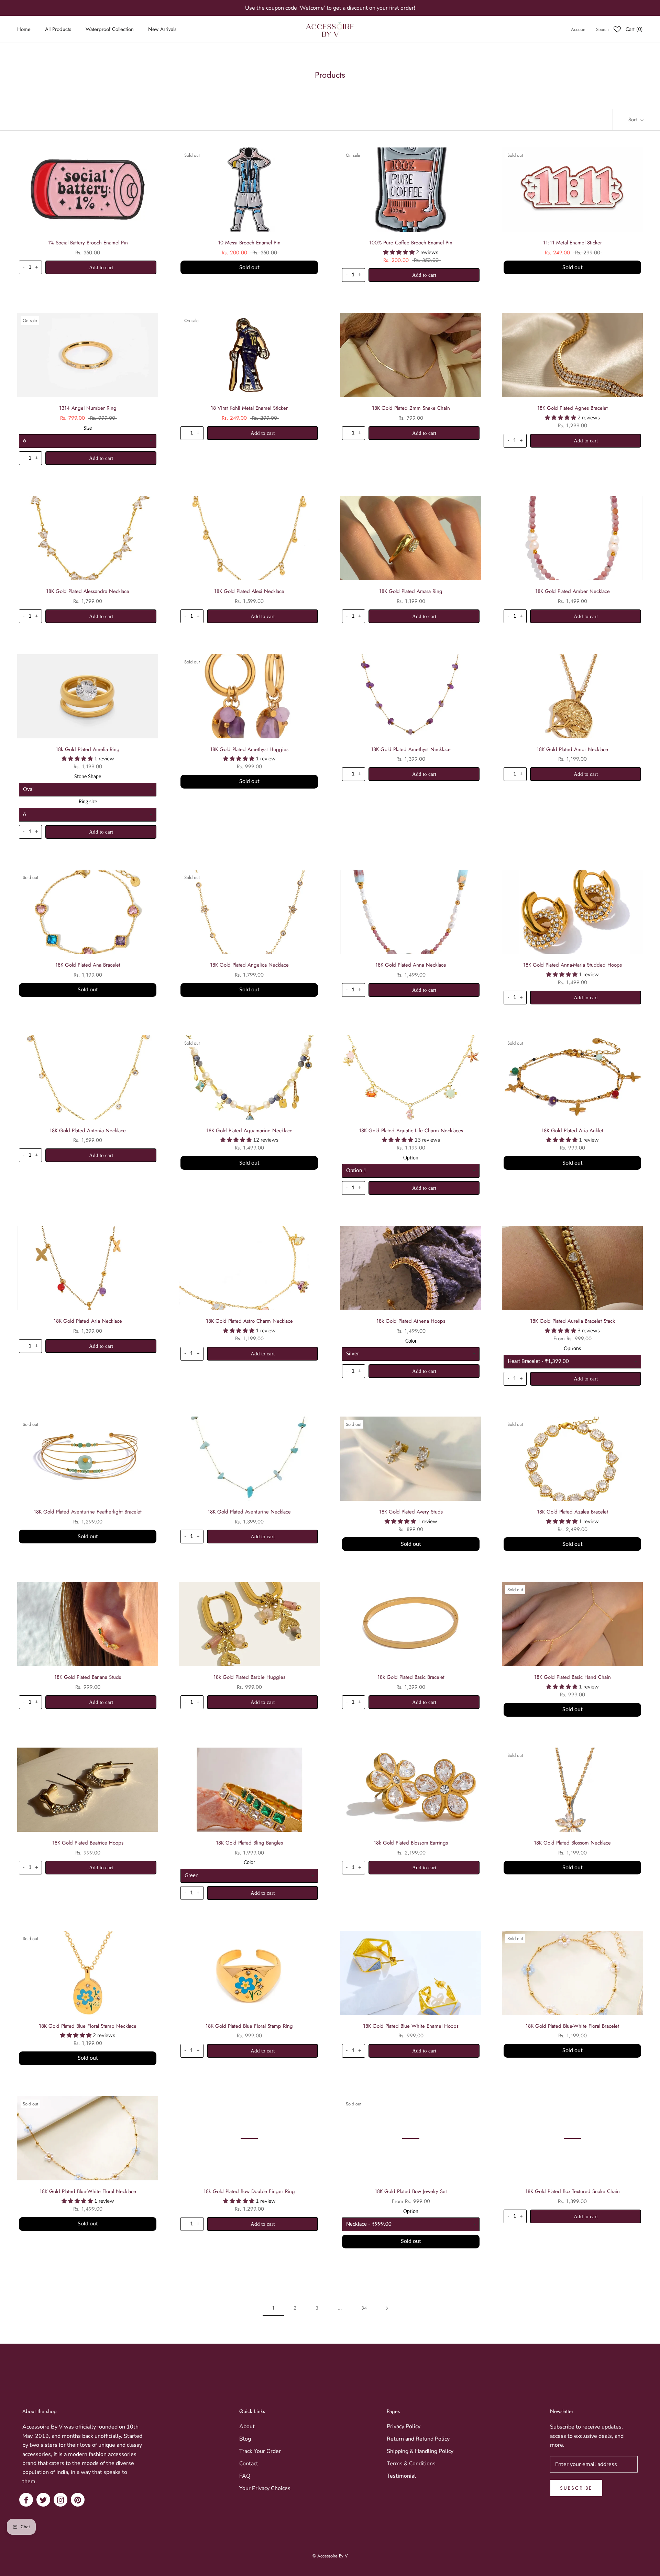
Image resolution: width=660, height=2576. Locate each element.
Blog (245, 2439)
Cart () (634, 30)
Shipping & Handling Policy (420, 2451)
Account (579, 30)
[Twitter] (43, 2500)
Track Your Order (260, 2451)
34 (364, 2308)
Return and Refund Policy (418, 2439)
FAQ (245, 2476)
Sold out (249, 267)
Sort (634, 120)
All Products (58, 30)
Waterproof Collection (110, 30)
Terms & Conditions (411, 2464)
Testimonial (401, 2476)
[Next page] (387, 2308)
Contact (249, 2464)
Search (602, 30)
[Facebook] (26, 2500)
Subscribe (576, 2488)
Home (24, 30)
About (247, 2426)
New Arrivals (162, 30)
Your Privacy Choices (265, 2488)
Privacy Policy (404, 2426)
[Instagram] (60, 2500)
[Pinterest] (78, 2500)
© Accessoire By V (330, 2556)
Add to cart (101, 267)
